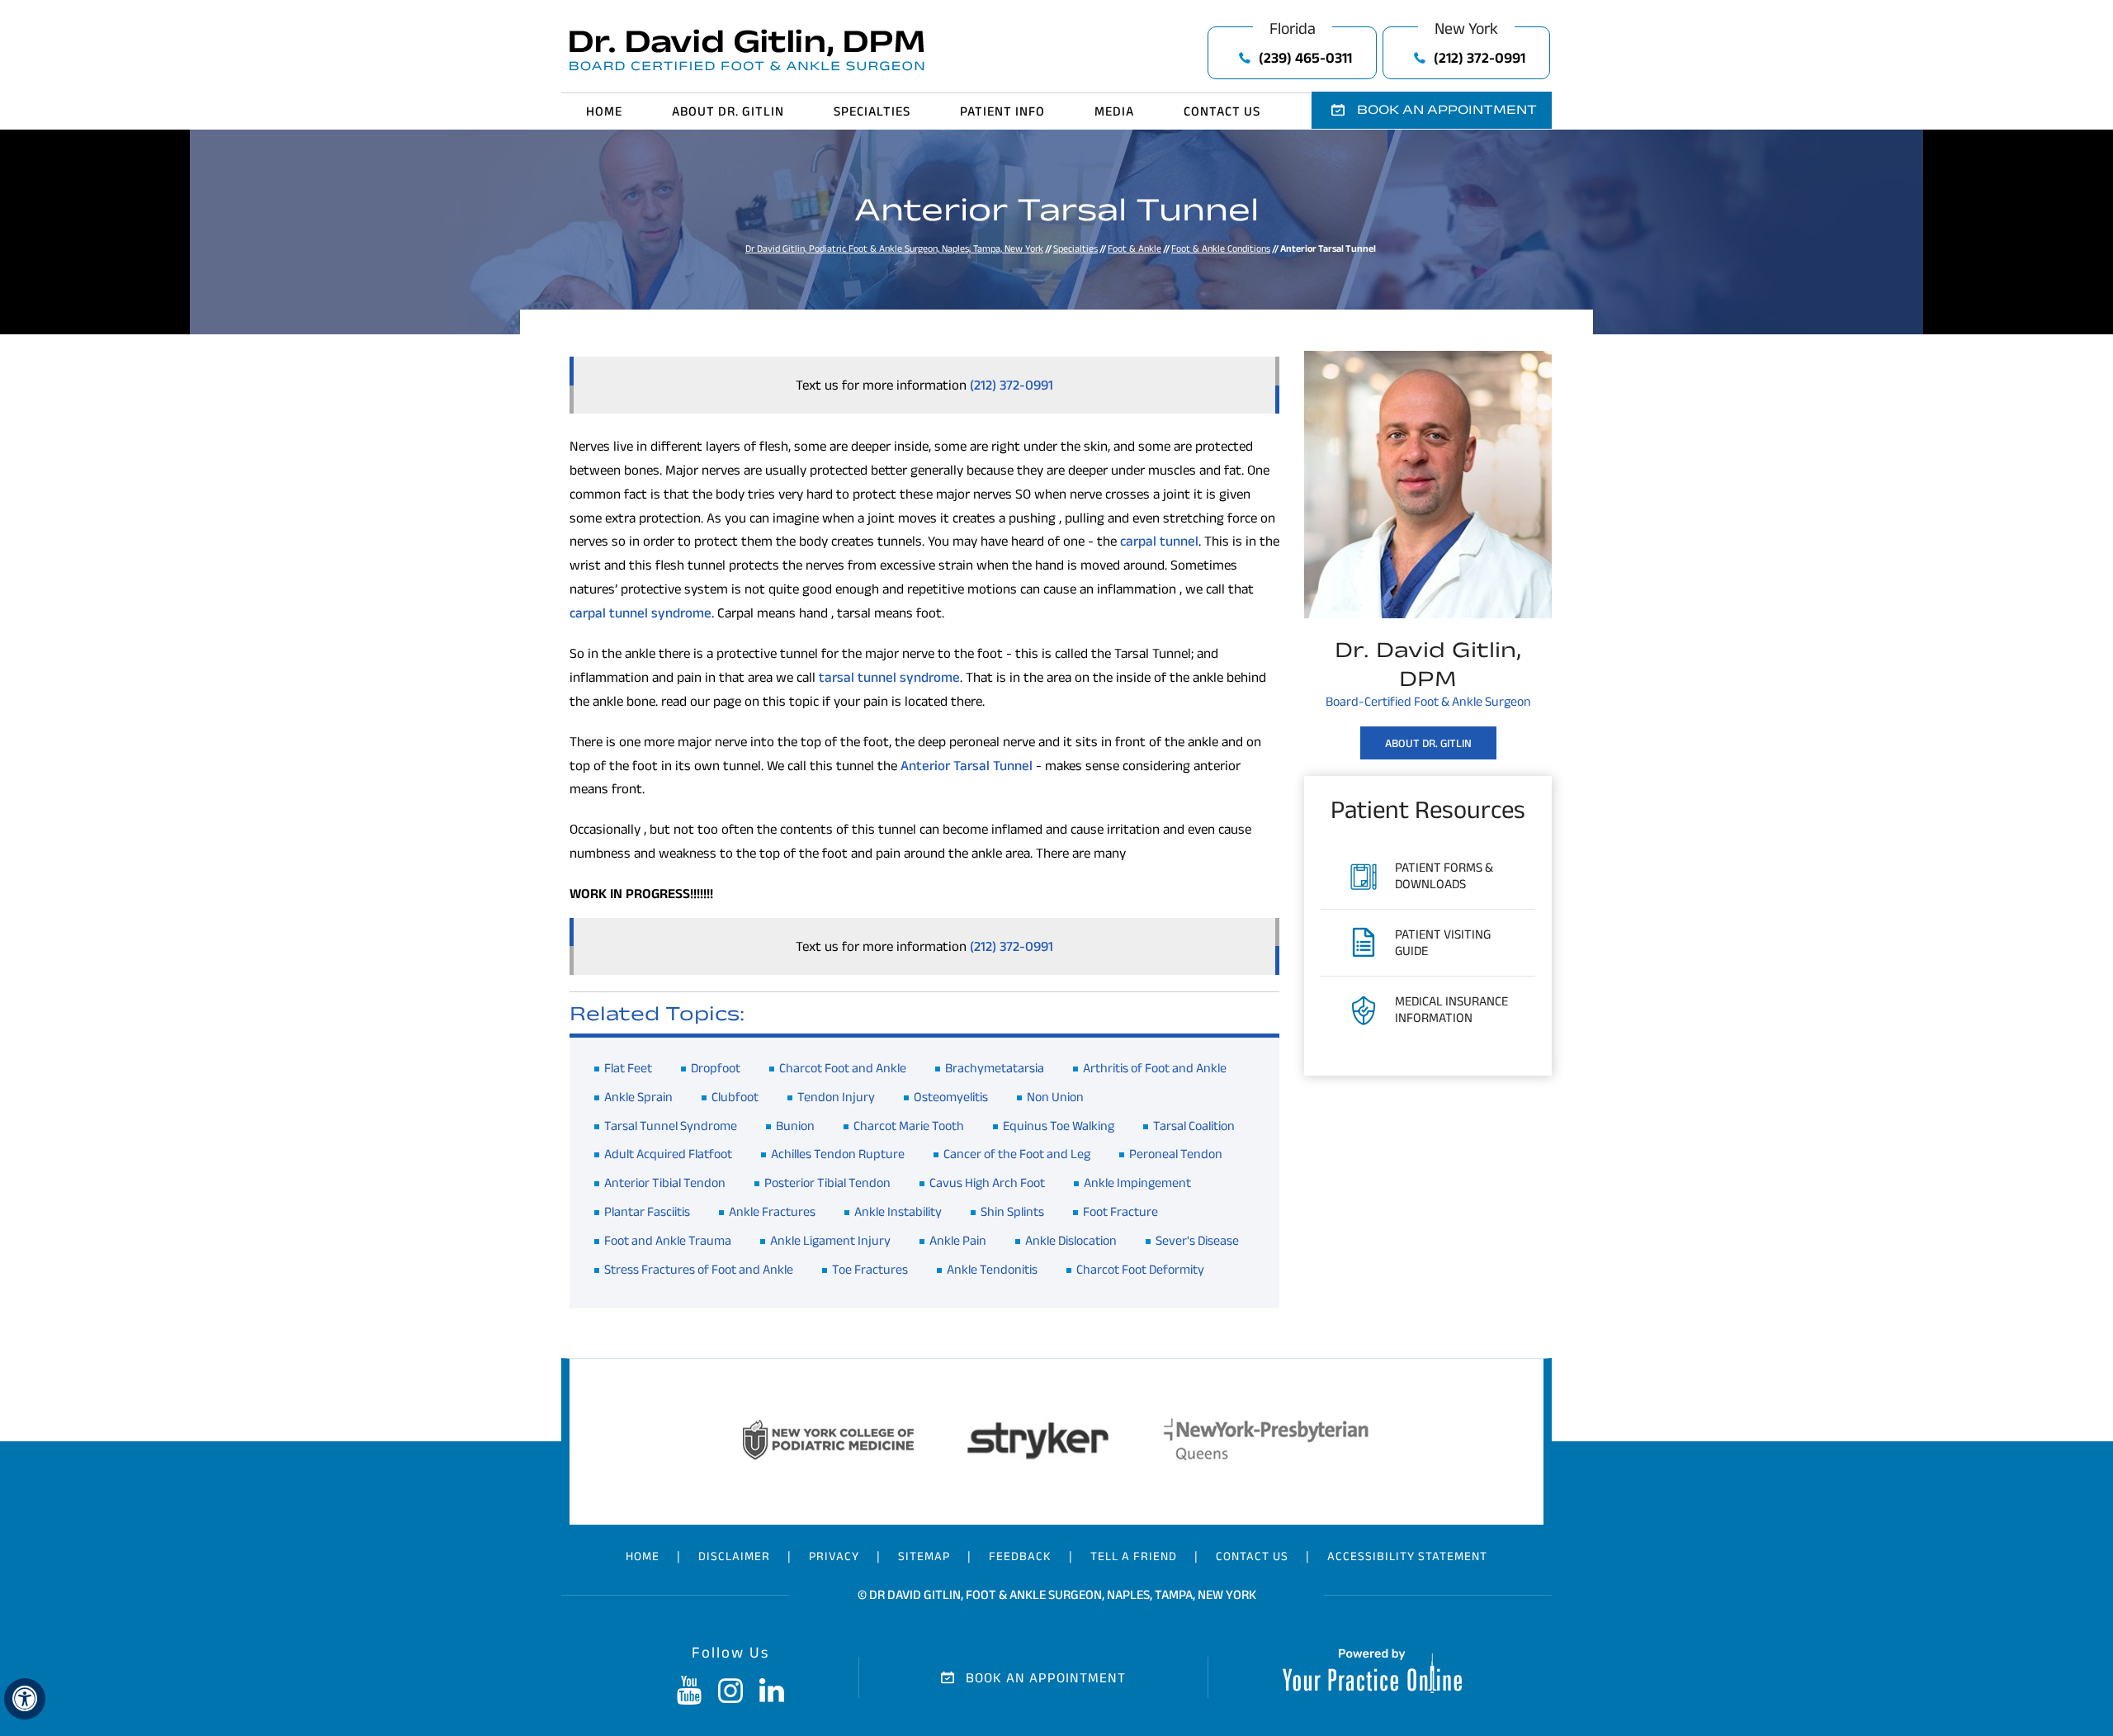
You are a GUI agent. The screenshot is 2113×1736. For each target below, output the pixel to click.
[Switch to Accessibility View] (25, 1699)
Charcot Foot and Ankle (843, 1068)
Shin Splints (1012, 1211)
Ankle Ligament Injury (830, 1240)
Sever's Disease (1197, 1240)
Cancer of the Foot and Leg (1017, 1154)
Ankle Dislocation (1071, 1240)
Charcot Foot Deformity (1140, 1269)
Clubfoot (735, 1097)
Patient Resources (1428, 809)
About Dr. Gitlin (728, 111)
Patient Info (1002, 111)
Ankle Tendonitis (992, 1269)
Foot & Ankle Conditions (1221, 248)
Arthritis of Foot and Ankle (1155, 1068)
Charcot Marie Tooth (909, 1126)
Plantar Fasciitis (647, 1211)
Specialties (872, 111)
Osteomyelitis (951, 1097)
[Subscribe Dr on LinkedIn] (772, 1691)
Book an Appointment (1447, 109)
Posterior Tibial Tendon (827, 1183)
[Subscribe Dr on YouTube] (689, 1691)
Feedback (1020, 1556)
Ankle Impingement (1137, 1183)
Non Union (1055, 1097)
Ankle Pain (958, 1240)
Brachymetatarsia (995, 1068)
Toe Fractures (870, 1269)
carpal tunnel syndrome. (642, 613)
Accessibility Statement (1407, 1556)
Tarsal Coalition (1194, 1126)
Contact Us (1222, 111)
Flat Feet (628, 1068)
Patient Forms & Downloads (1444, 875)
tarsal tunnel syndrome (889, 677)
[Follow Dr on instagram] (730, 1691)
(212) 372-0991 (1480, 58)
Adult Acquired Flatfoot (668, 1154)
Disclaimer (734, 1556)
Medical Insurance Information (1451, 1009)
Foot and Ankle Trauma (668, 1240)
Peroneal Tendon (1176, 1154)
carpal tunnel (1159, 541)
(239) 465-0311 (1305, 58)
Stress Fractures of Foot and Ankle (699, 1269)
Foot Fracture (1120, 1211)
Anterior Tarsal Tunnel (967, 765)
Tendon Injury (836, 1097)
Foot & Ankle (1134, 248)
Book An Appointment (1046, 1677)
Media (1114, 111)
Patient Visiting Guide (1443, 942)
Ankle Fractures (772, 1211)
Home (604, 111)
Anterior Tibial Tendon (665, 1183)
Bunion (795, 1126)
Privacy (834, 1556)
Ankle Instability (898, 1211)
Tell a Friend (1134, 1556)
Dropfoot (716, 1068)
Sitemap (924, 1556)
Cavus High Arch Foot (987, 1183)
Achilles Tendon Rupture (838, 1154)
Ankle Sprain (638, 1097)
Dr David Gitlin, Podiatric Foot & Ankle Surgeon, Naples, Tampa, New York (894, 248)
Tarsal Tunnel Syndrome (671, 1126)
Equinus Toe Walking (1059, 1126)
